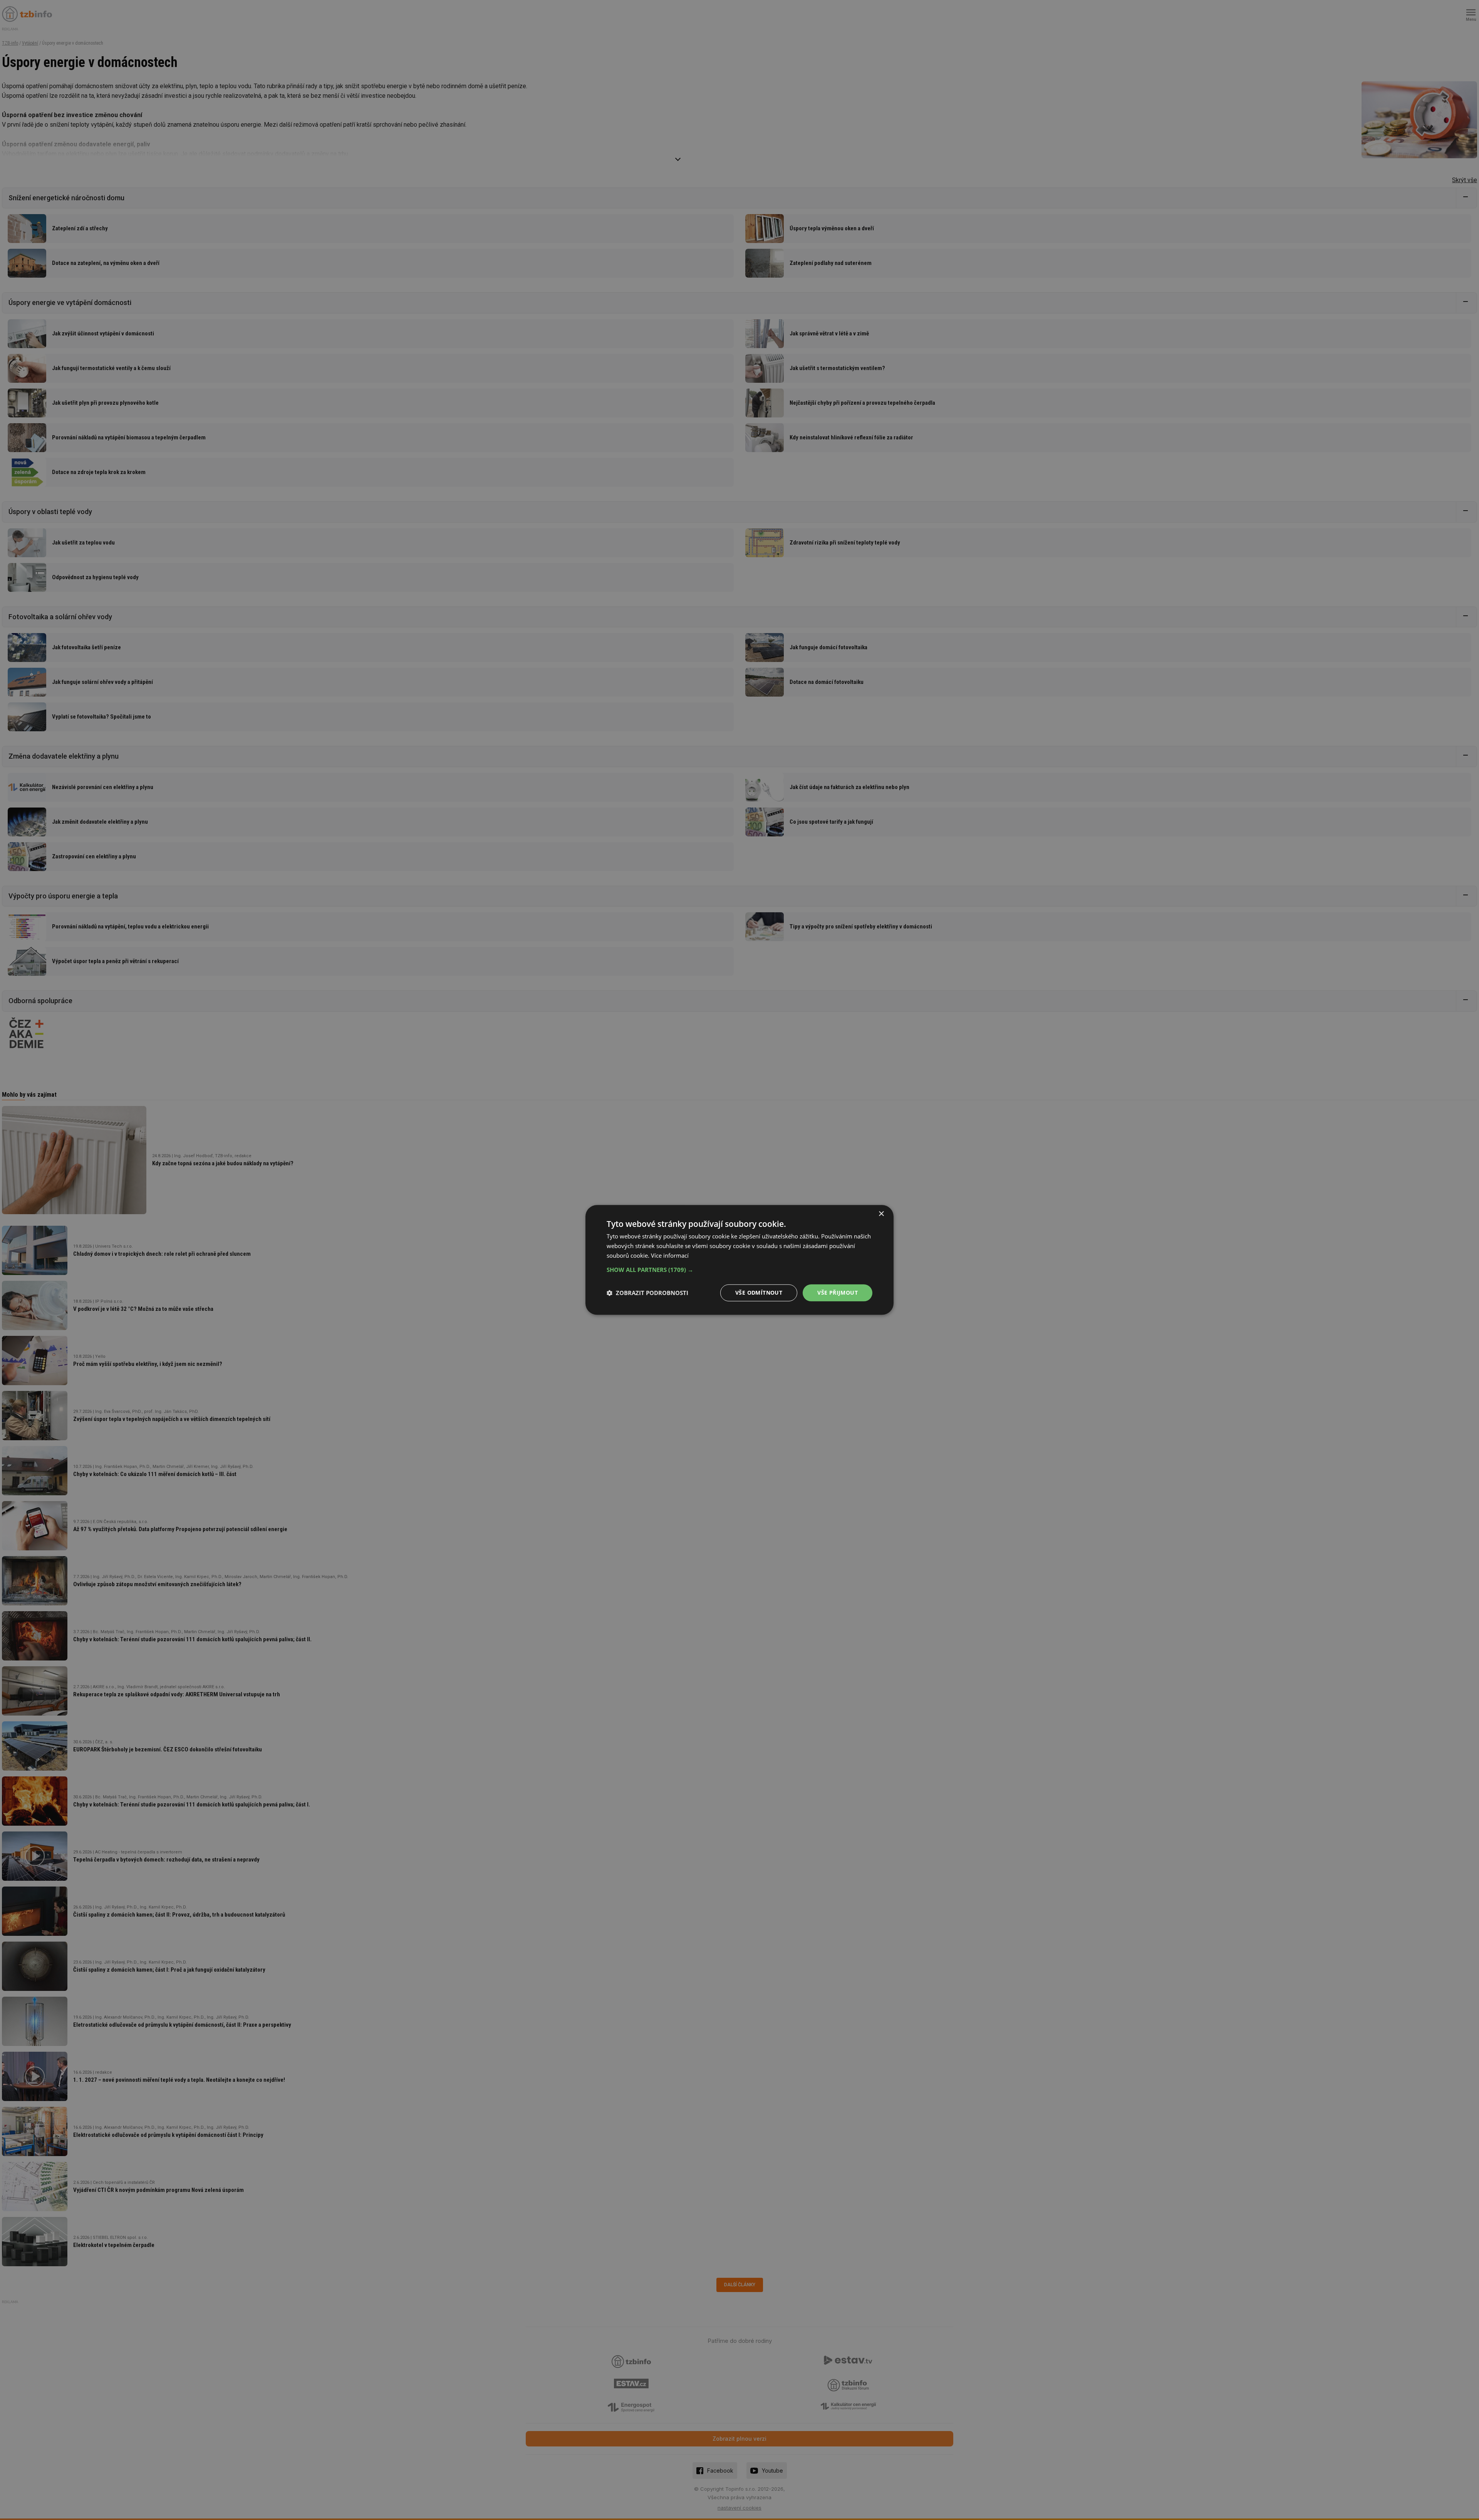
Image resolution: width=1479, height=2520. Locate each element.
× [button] (881, 1214)
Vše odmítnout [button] (759, 1293)
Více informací (670, 1255)
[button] (739, 1270)
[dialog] (739, 1260)
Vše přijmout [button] (838, 1293)
